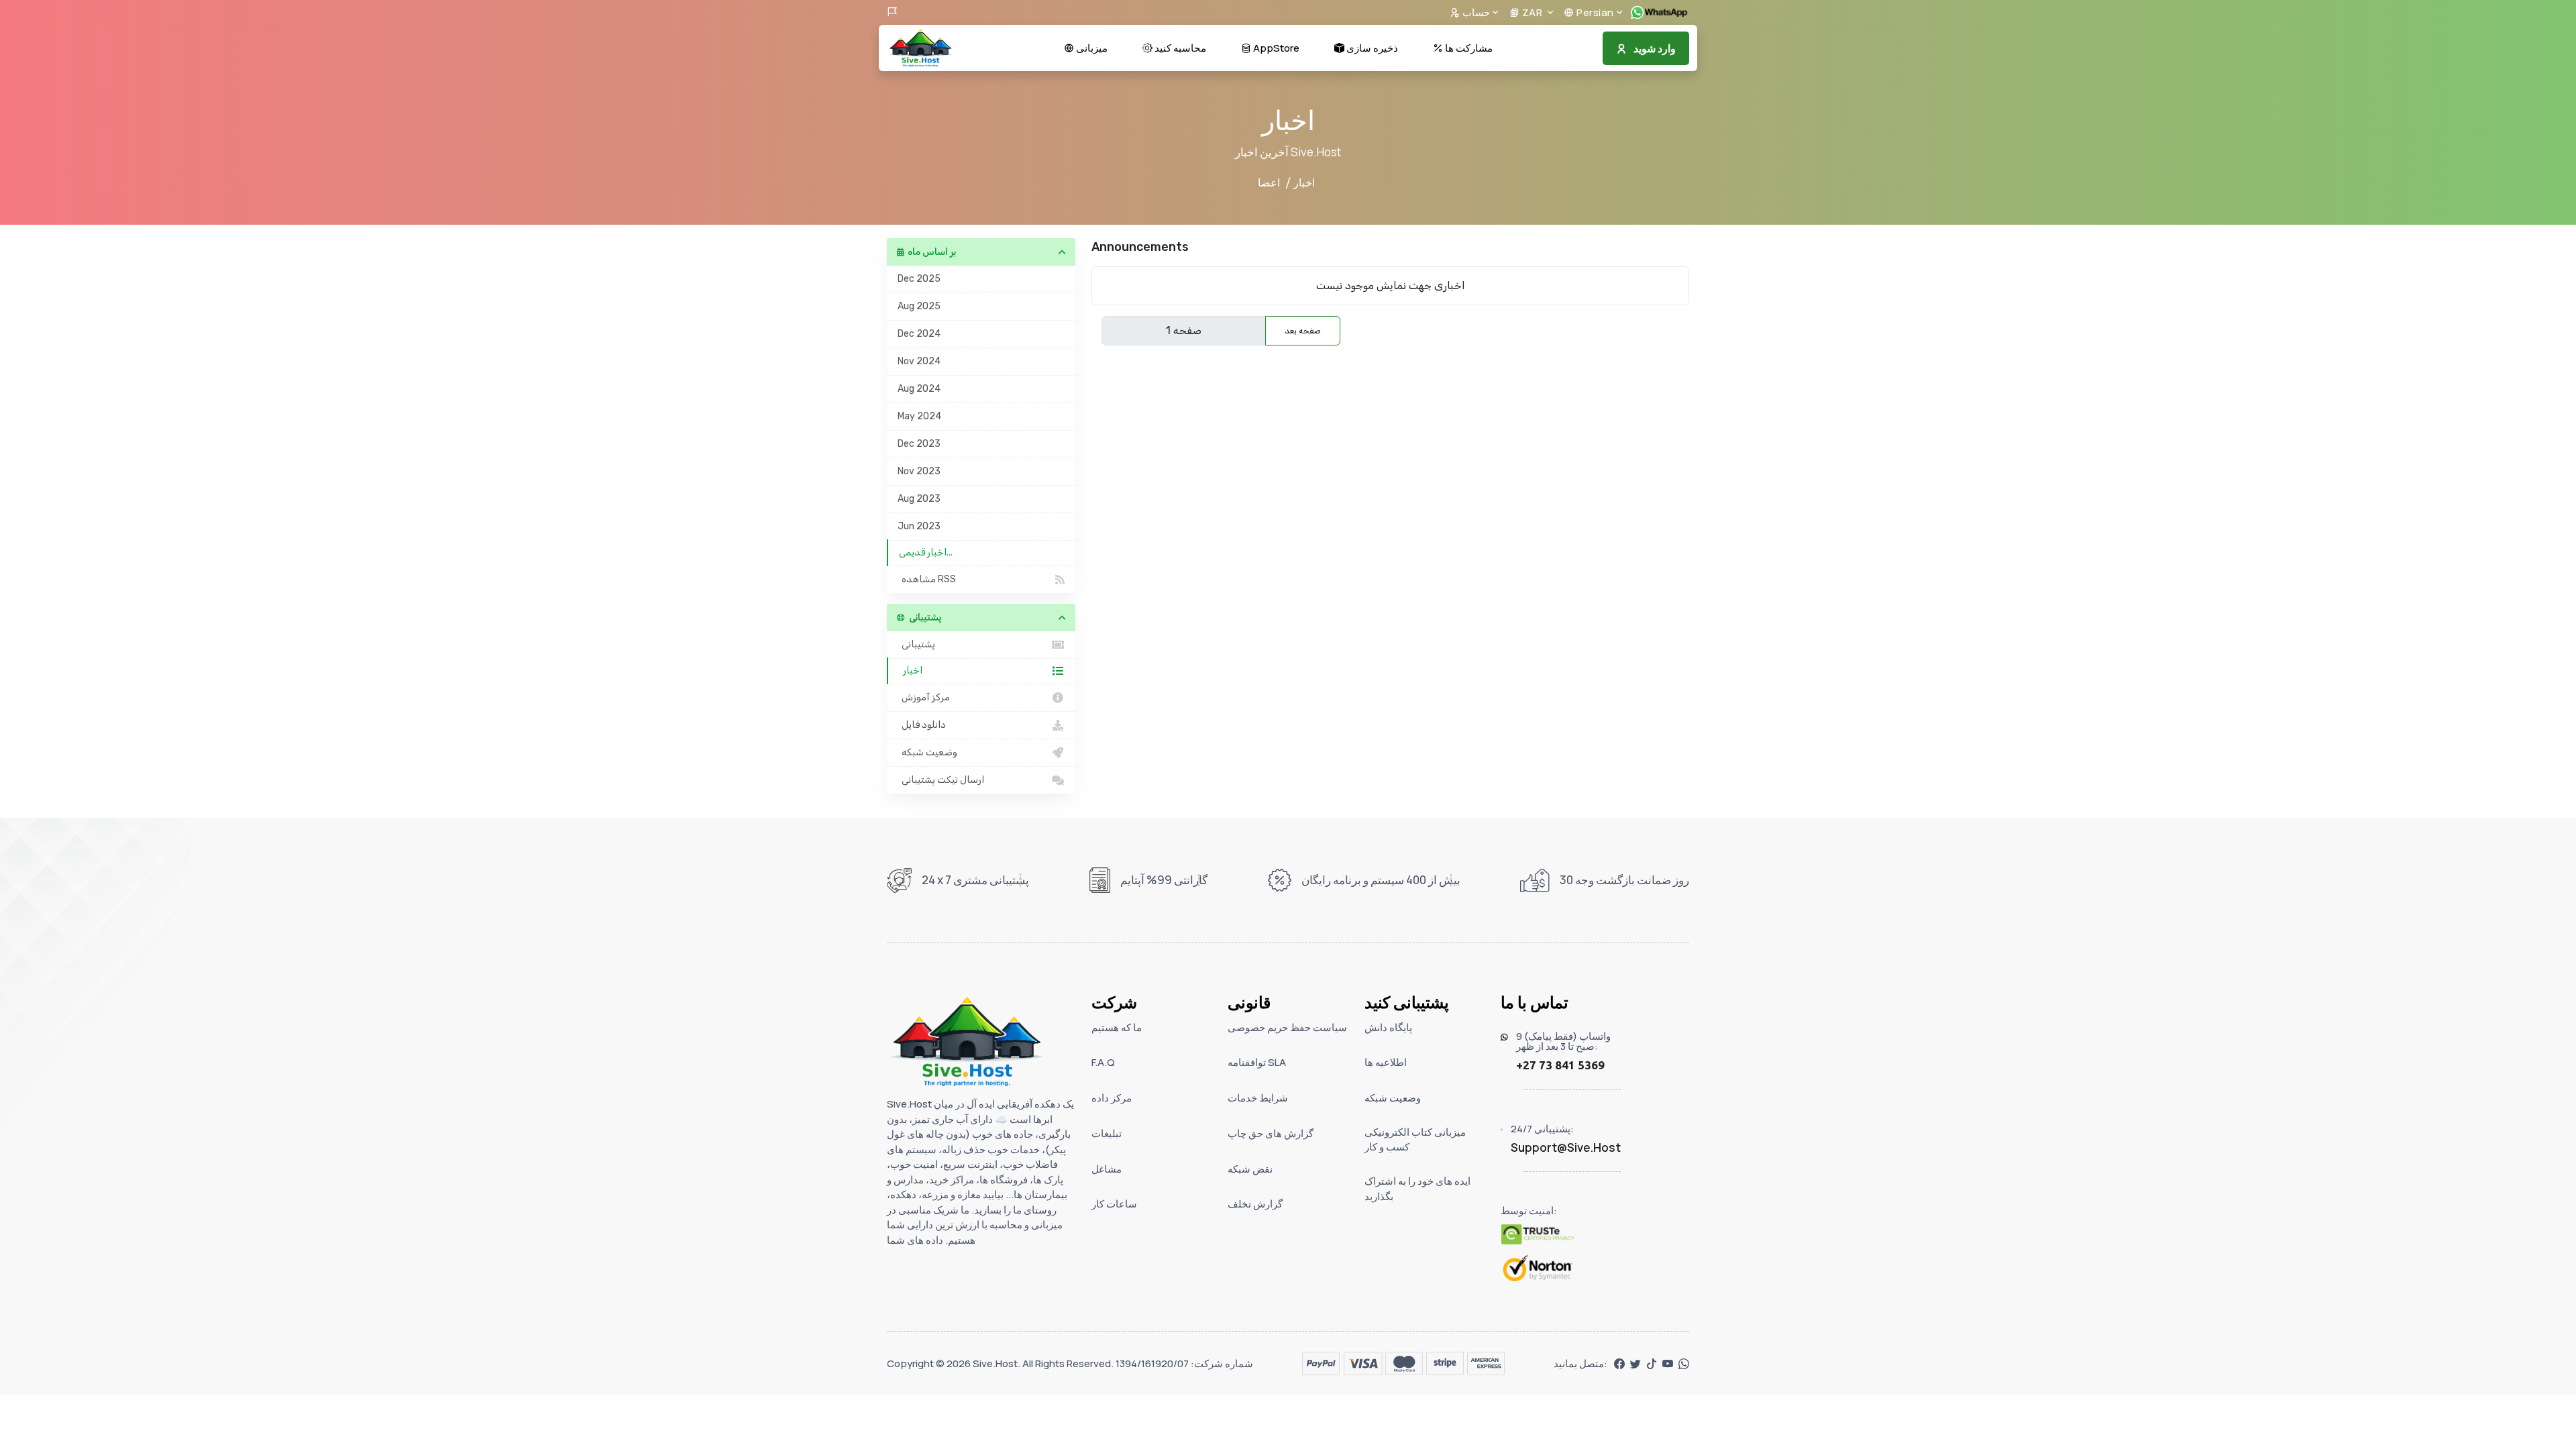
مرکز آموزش (924, 697)
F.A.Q (1103, 1062)
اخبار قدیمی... (926, 552)
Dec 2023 (919, 444)
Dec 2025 (919, 279)
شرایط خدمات (1258, 1098)
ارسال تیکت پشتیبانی (941, 780)
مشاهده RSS (927, 579)
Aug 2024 (919, 389)
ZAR (1532, 12)
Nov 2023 (919, 471)
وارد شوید (1655, 48)
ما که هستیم (1117, 1027)
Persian (1594, 12)
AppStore (1275, 48)
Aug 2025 (919, 306)
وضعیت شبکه (927, 752)
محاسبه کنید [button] (1179, 48)
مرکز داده (1112, 1098)
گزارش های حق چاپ (1271, 1133)
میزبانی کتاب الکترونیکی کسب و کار (1415, 1140)
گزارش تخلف (1255, 1204)
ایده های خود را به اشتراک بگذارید (1417, 1189)
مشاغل (1107, 1169)
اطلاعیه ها (1386, 1062)
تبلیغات (1107, 1133)
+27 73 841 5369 (1560, 1065)
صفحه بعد (1303, 331)
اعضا (1269, 182)
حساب (1475, 12)
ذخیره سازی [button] (1371, 48)
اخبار (911, 670)
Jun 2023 (919, 526)
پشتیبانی (916, 644)
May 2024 (919, 416)
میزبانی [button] (1091, 48)
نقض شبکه (1250, 1169)
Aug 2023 (919, 499)
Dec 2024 (919, 334)
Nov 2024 (919, 361)
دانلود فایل (922, 725)
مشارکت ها (1468, 48)
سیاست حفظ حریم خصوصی (1287, 1027)
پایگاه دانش (1388, 1027)
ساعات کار (1114, 1204)
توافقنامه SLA (1257, 1062)
